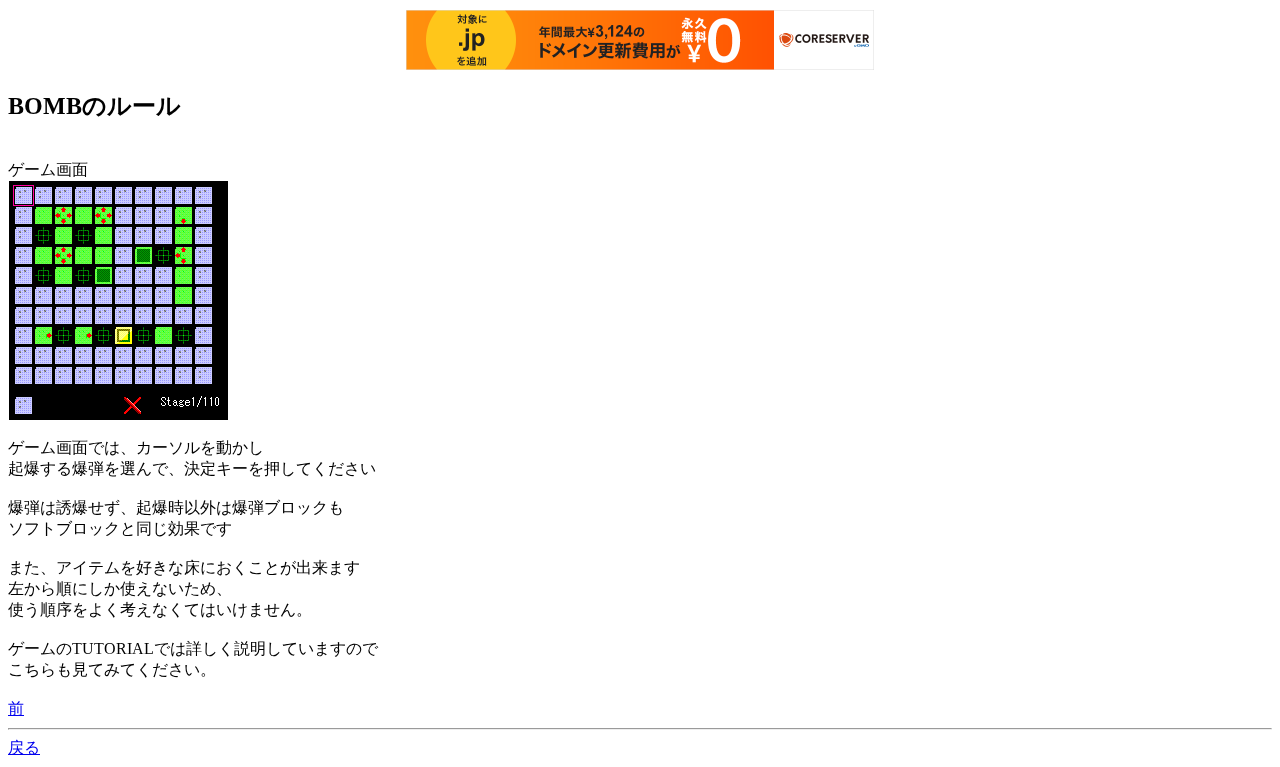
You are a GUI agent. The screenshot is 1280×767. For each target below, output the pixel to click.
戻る (24, 747)
